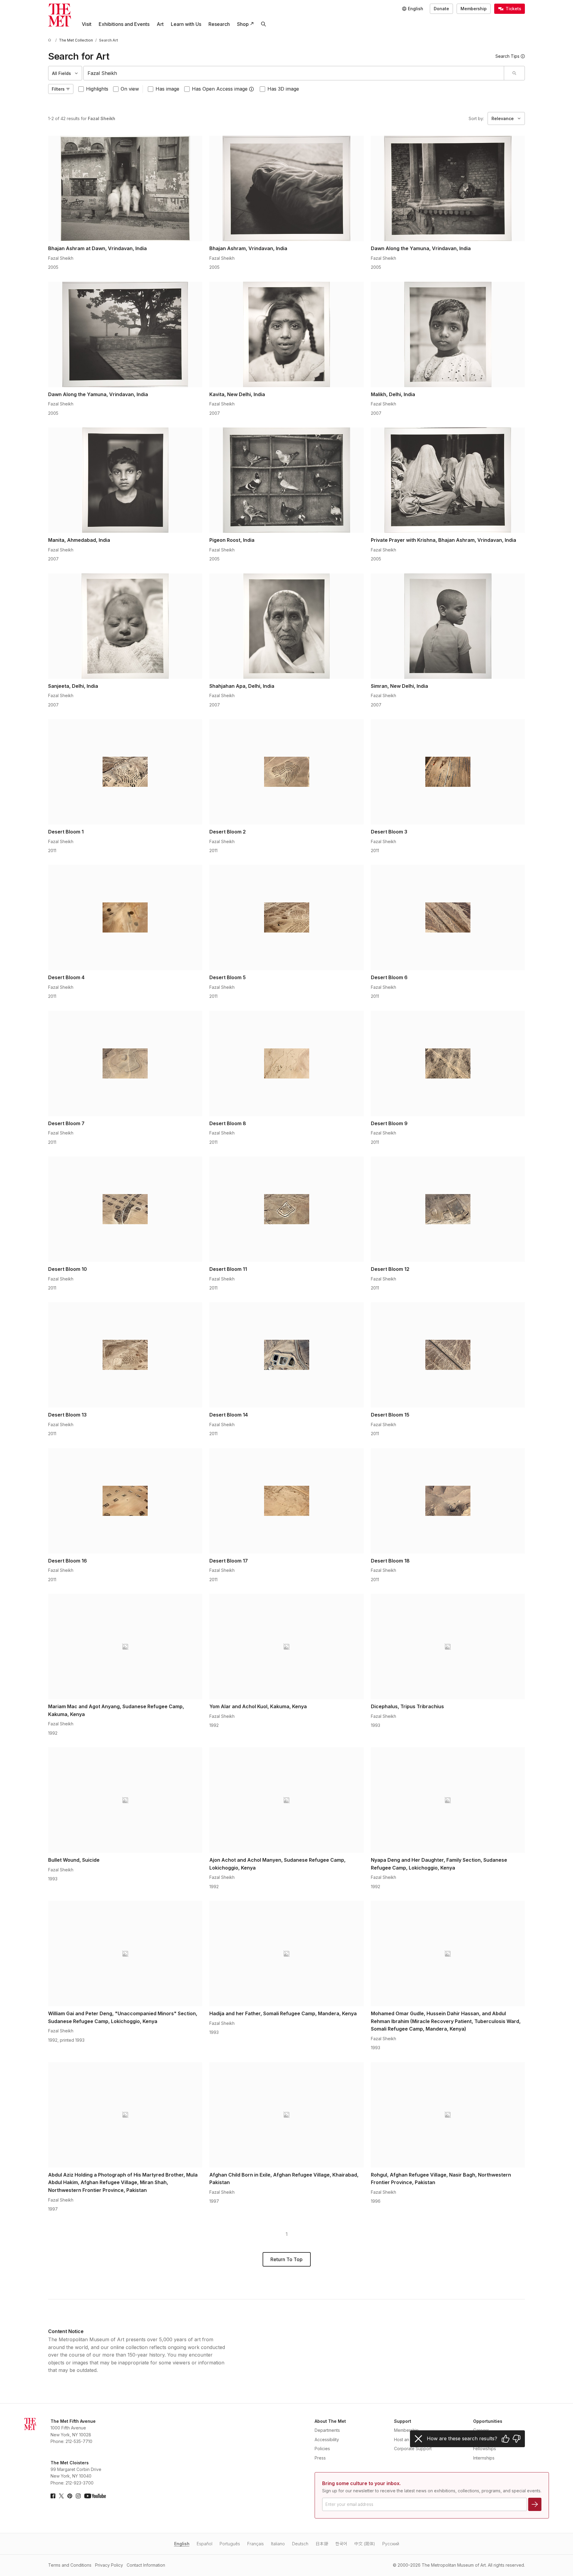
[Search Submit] (514, 73)
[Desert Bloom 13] (125, 1355)
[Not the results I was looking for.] (516, 2439)
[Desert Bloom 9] (448, 1063)
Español (205, 2544)
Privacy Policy (109, 2565)
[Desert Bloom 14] (286, 1355)
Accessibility (327, 2439)
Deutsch (300, 2544)
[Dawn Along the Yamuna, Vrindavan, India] (448, 188)
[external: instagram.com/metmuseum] (78, 2496)
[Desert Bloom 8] (286, 1063)
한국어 (341, 2544)
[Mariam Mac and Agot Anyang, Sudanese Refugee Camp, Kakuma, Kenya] (125, 1646)
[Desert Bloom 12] (448, 1209)
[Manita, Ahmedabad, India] (125, 480)
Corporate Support (413, 2449)
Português (230, 2544)
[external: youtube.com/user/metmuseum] (95, 2496)
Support (403, 2421)
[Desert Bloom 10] (125, 1209)
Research (219, 24)
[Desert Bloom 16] (125, 1501)
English (182, 2544)
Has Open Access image (220, 89)
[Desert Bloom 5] (286, 917)
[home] (51, 40)
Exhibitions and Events (124, 24)
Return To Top (286, 2259)
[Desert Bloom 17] (286, 1501)
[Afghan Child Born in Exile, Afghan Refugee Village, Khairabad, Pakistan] (286, 2115)
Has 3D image (283, 89)
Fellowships (485, 2449)
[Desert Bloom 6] (448, 917)
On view (130, 89)
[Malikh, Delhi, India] (448, 334)
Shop (243, 24)
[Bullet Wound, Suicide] (125, 1800)
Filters (58, 89)
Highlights (97, 89)
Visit (87, 24)
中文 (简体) (365, 2544)
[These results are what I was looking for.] (506, 2439)
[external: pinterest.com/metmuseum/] (70, 2496)
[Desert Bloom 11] (286, 1209)
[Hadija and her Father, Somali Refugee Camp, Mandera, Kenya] (286, 1954)
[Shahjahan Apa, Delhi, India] (286, 626)
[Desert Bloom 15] (448, 1355)
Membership (474, 9)
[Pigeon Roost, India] (286, 480)
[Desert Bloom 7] (125, 1063)
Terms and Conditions (70, 2565)
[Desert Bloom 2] (286, 772)
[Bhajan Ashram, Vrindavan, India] (286, 188)
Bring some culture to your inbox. (361, 2483)
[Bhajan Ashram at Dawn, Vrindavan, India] (125, 188)
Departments (327, 2430)
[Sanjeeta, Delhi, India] (125, 626)
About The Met (330, 2421)
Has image (167, 89)
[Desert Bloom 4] (125, 917)
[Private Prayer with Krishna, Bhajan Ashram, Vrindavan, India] (448, 480)
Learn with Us (186, 24)
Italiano (278, 2544)
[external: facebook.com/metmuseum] (53, 2496)
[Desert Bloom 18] (448, 1501)
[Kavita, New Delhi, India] (286, 334)
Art (160, 24)
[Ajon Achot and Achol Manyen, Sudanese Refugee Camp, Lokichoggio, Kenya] (286, 1800)
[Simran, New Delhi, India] (448, 626)
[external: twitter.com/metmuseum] (61, 2496)
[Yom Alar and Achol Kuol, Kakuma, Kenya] (286, 1646)
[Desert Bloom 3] (448, 772)
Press (320, 2458)
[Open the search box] (263, 24)
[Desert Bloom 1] (125, 772)
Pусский (391, 2544)
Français (256, 2544)
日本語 (322, 2544)
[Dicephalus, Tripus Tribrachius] (448, 1646)
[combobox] (294, 73)
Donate (441, 9)
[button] (251, 89)
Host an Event (408, 2439)
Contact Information (146, 2565)
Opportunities (488, 2421)
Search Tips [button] (507, 56)
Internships (484, 2458)
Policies (322, 2449)
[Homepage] (60, 15)
